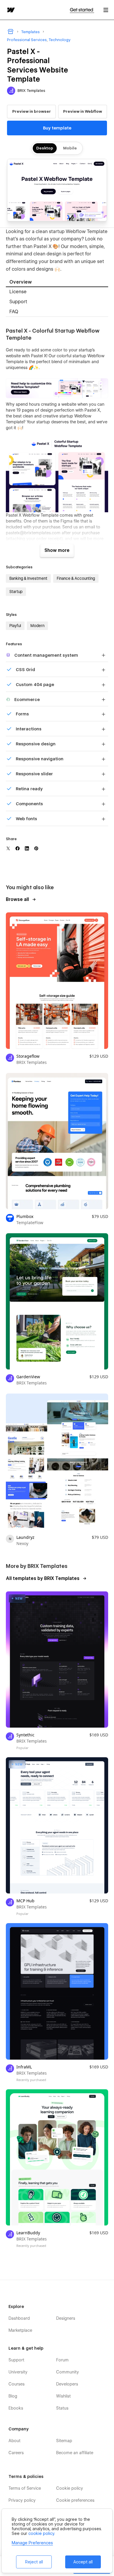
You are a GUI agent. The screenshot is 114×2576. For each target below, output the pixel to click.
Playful (15, 626)
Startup (16, 592)
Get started (82, 10)
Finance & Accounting (76, 578)
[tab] (57, 282)
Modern (37, 626)
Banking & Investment (28, 578)
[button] (106, 10)
